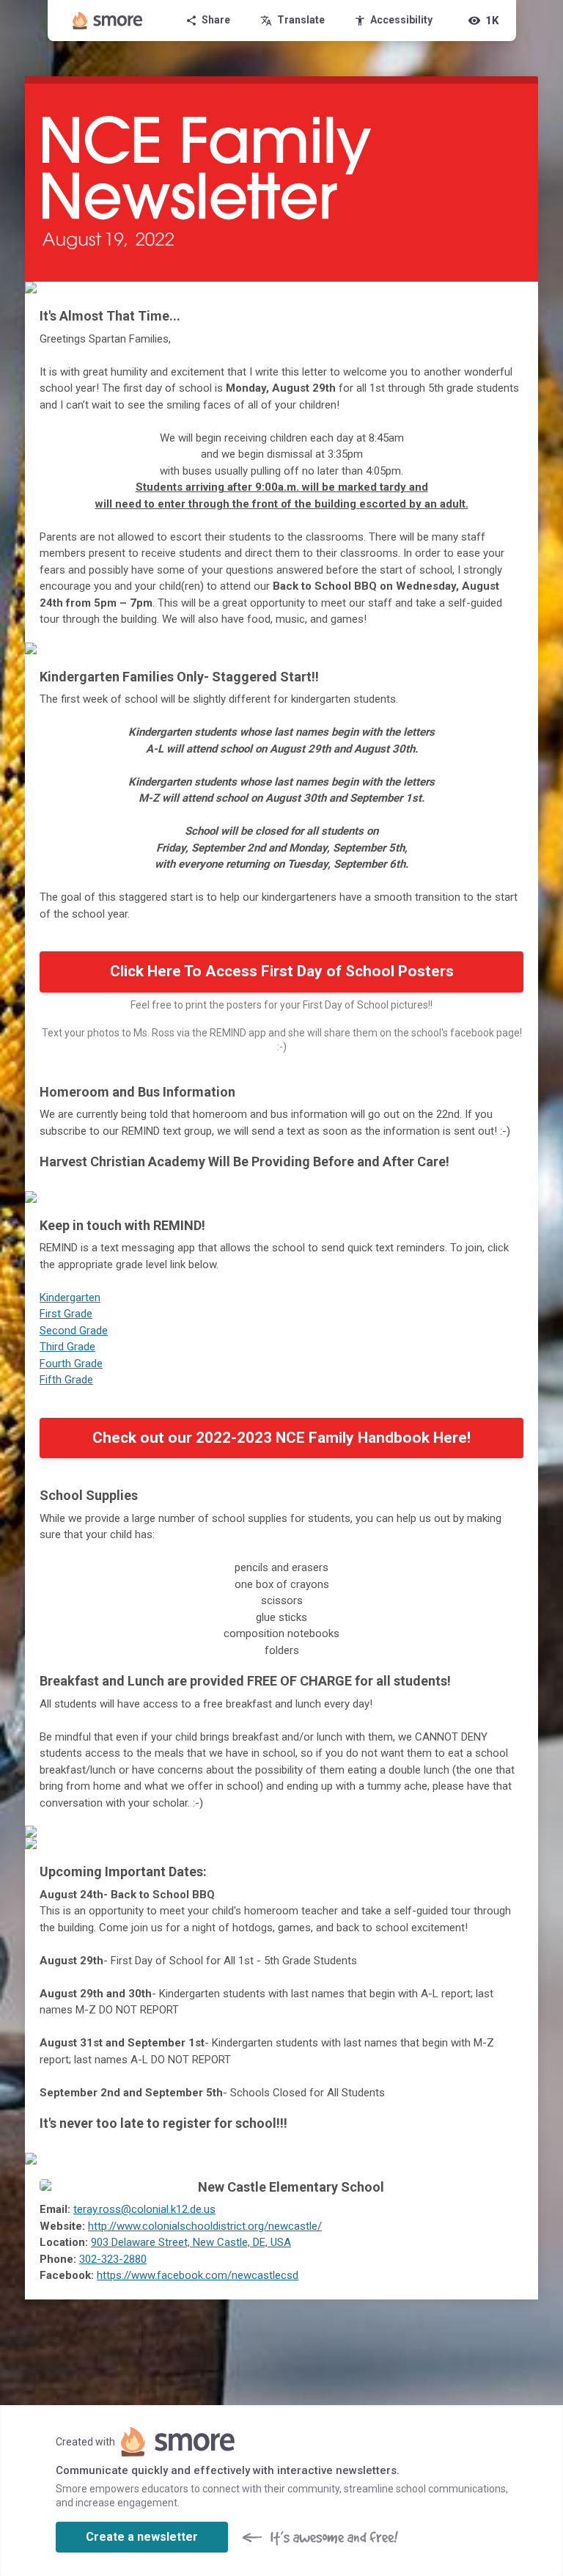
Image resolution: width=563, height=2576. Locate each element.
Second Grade (74, 1331)
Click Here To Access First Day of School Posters (282, 971)
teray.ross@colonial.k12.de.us (144, 2209)
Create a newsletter (142, 2537)
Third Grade (67, 1347)
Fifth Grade (66, 1380)
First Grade (66, 1314)
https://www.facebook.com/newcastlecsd (198, 2275)
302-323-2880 (113, 2259)
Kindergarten (70, 1298)
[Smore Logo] (108, 21)
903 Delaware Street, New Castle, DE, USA (191, 2242)
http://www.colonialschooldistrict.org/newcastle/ (205, 2226)
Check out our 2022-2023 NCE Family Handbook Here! (281, 1438)
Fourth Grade (71, 1364)
